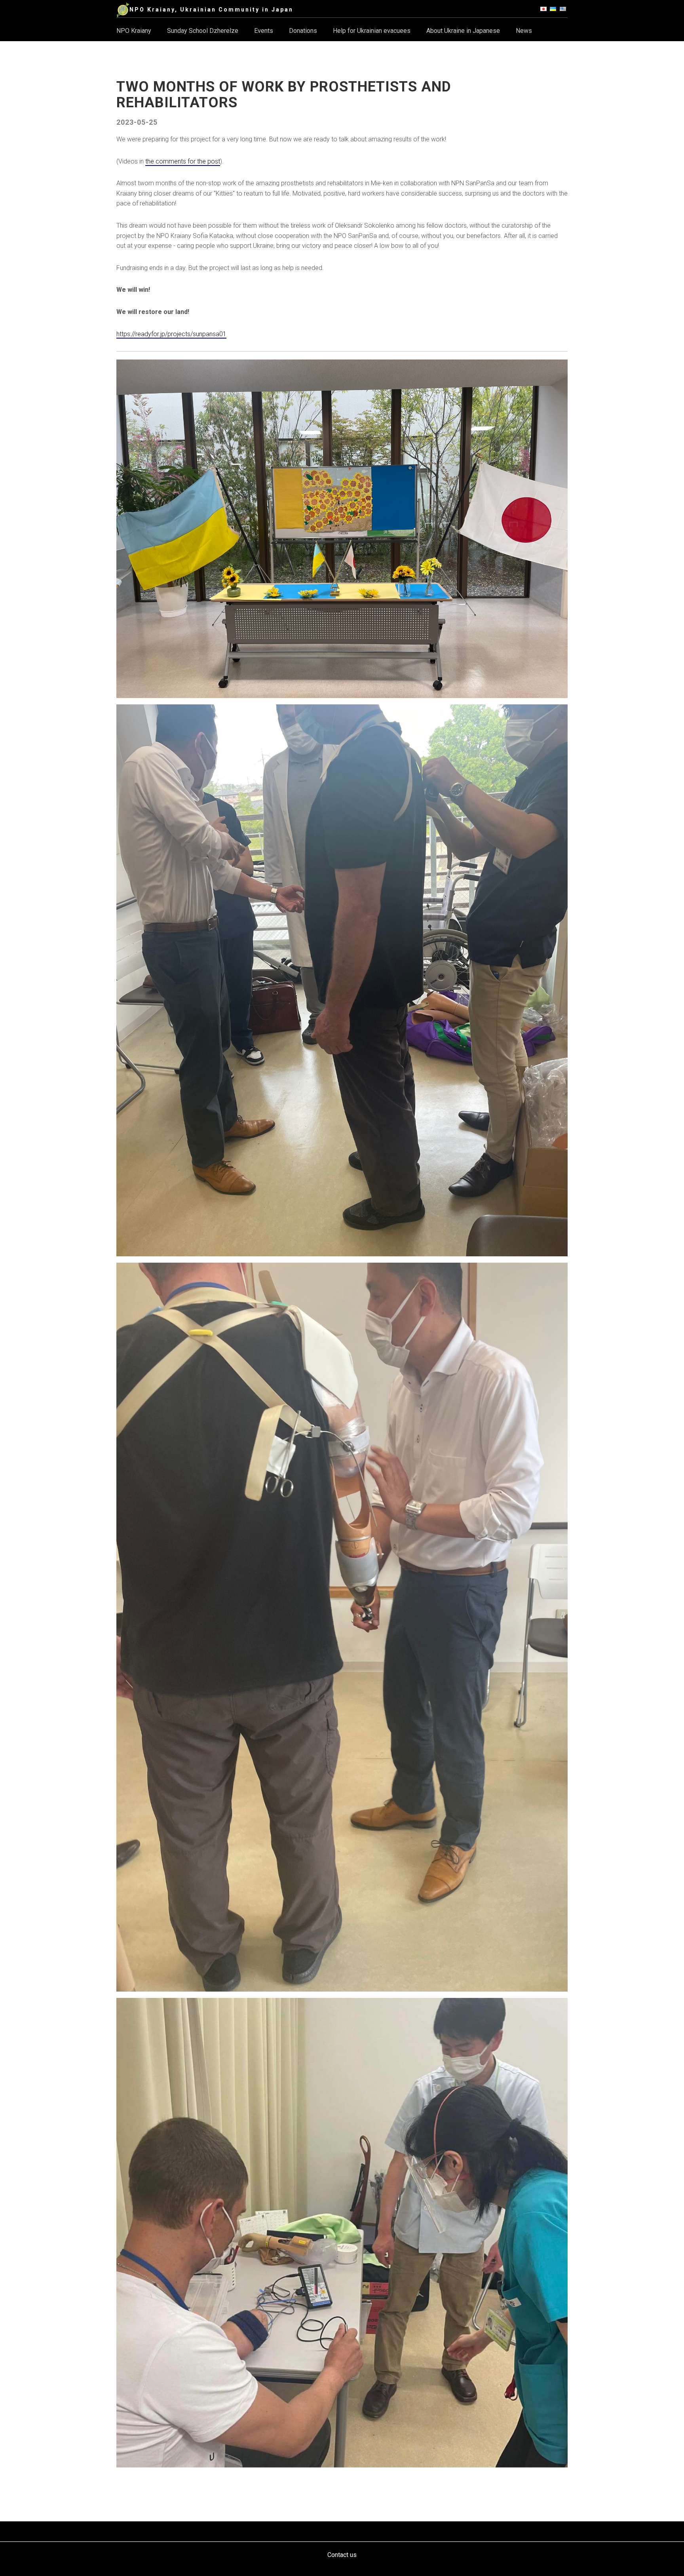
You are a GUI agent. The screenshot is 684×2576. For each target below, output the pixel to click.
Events (264, 31)
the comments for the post (183, 161)
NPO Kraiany (134, 31)
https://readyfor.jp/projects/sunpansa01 (171, 334)
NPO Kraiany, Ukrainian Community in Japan (211, 10)
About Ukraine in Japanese (463, 31)
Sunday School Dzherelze (203, 31)
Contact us (342, 2555)
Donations (303, 31)
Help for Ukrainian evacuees (372, 31)
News (524, 31)
